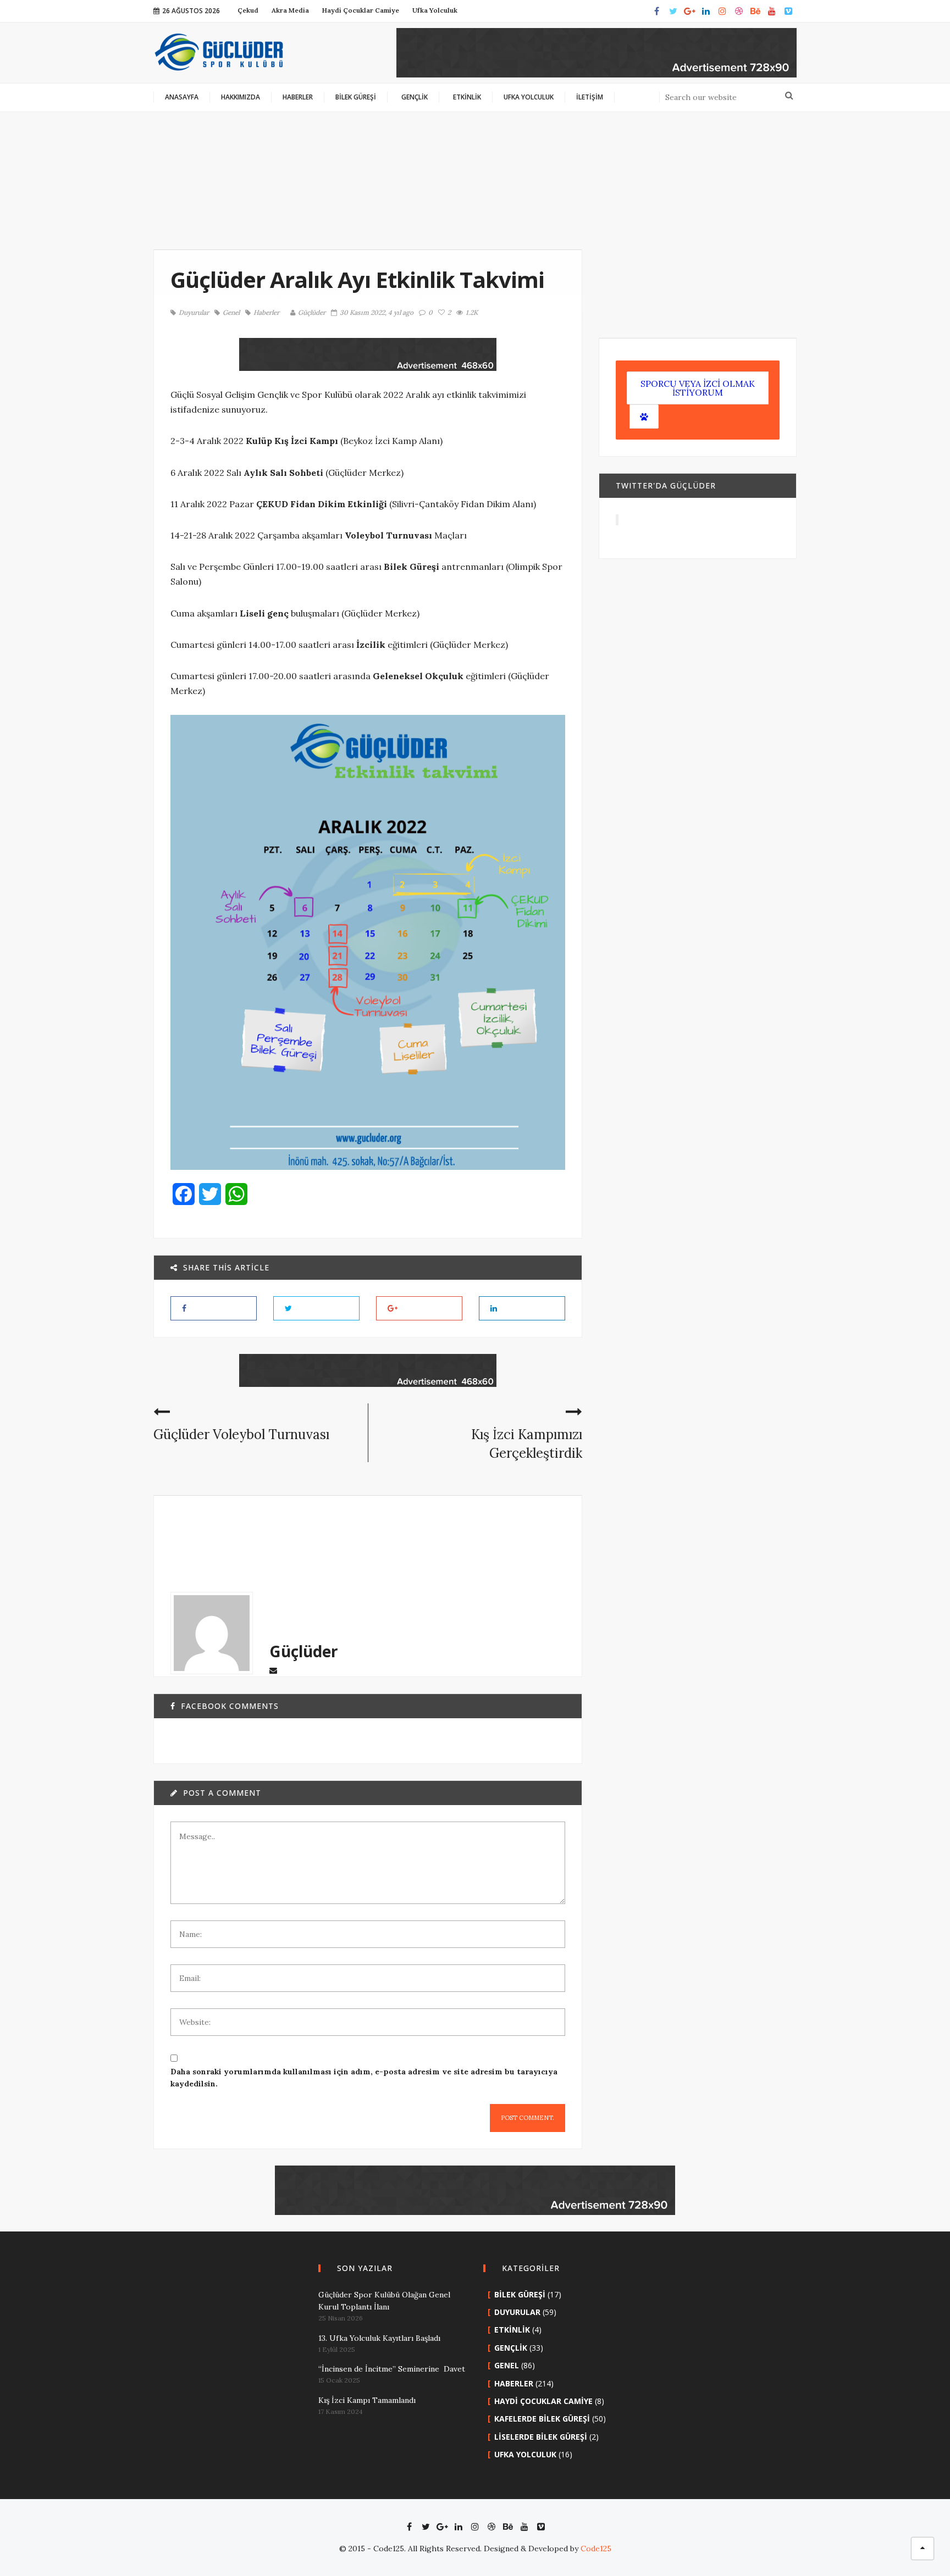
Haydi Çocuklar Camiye (543, 2401)
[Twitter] (673, 11)
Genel (231, 313)
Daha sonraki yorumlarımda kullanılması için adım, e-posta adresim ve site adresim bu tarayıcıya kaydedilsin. (364, 2078)
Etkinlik (512, 2330)
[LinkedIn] (706, 11)
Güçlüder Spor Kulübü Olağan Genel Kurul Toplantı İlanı (384, 2301)
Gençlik (511, 2348)
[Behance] (755, 11)
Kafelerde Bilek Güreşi (542, 2419)
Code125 (596, 2549)
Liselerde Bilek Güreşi (541, 2437)
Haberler (266, 313)
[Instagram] (722, 11)
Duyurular (194, 313)
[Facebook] (656, 11)
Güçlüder (312, 312)
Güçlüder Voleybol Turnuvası (241, 1434)
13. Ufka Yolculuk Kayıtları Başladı (379, 2338)
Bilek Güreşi (520, 2294)
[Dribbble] (739, 11)
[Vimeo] (788, 11)
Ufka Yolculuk (525, 2454)
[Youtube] (772, 11)
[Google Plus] (689, 11)
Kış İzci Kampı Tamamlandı (367, 2400)
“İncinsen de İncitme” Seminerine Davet (392, 2369)
